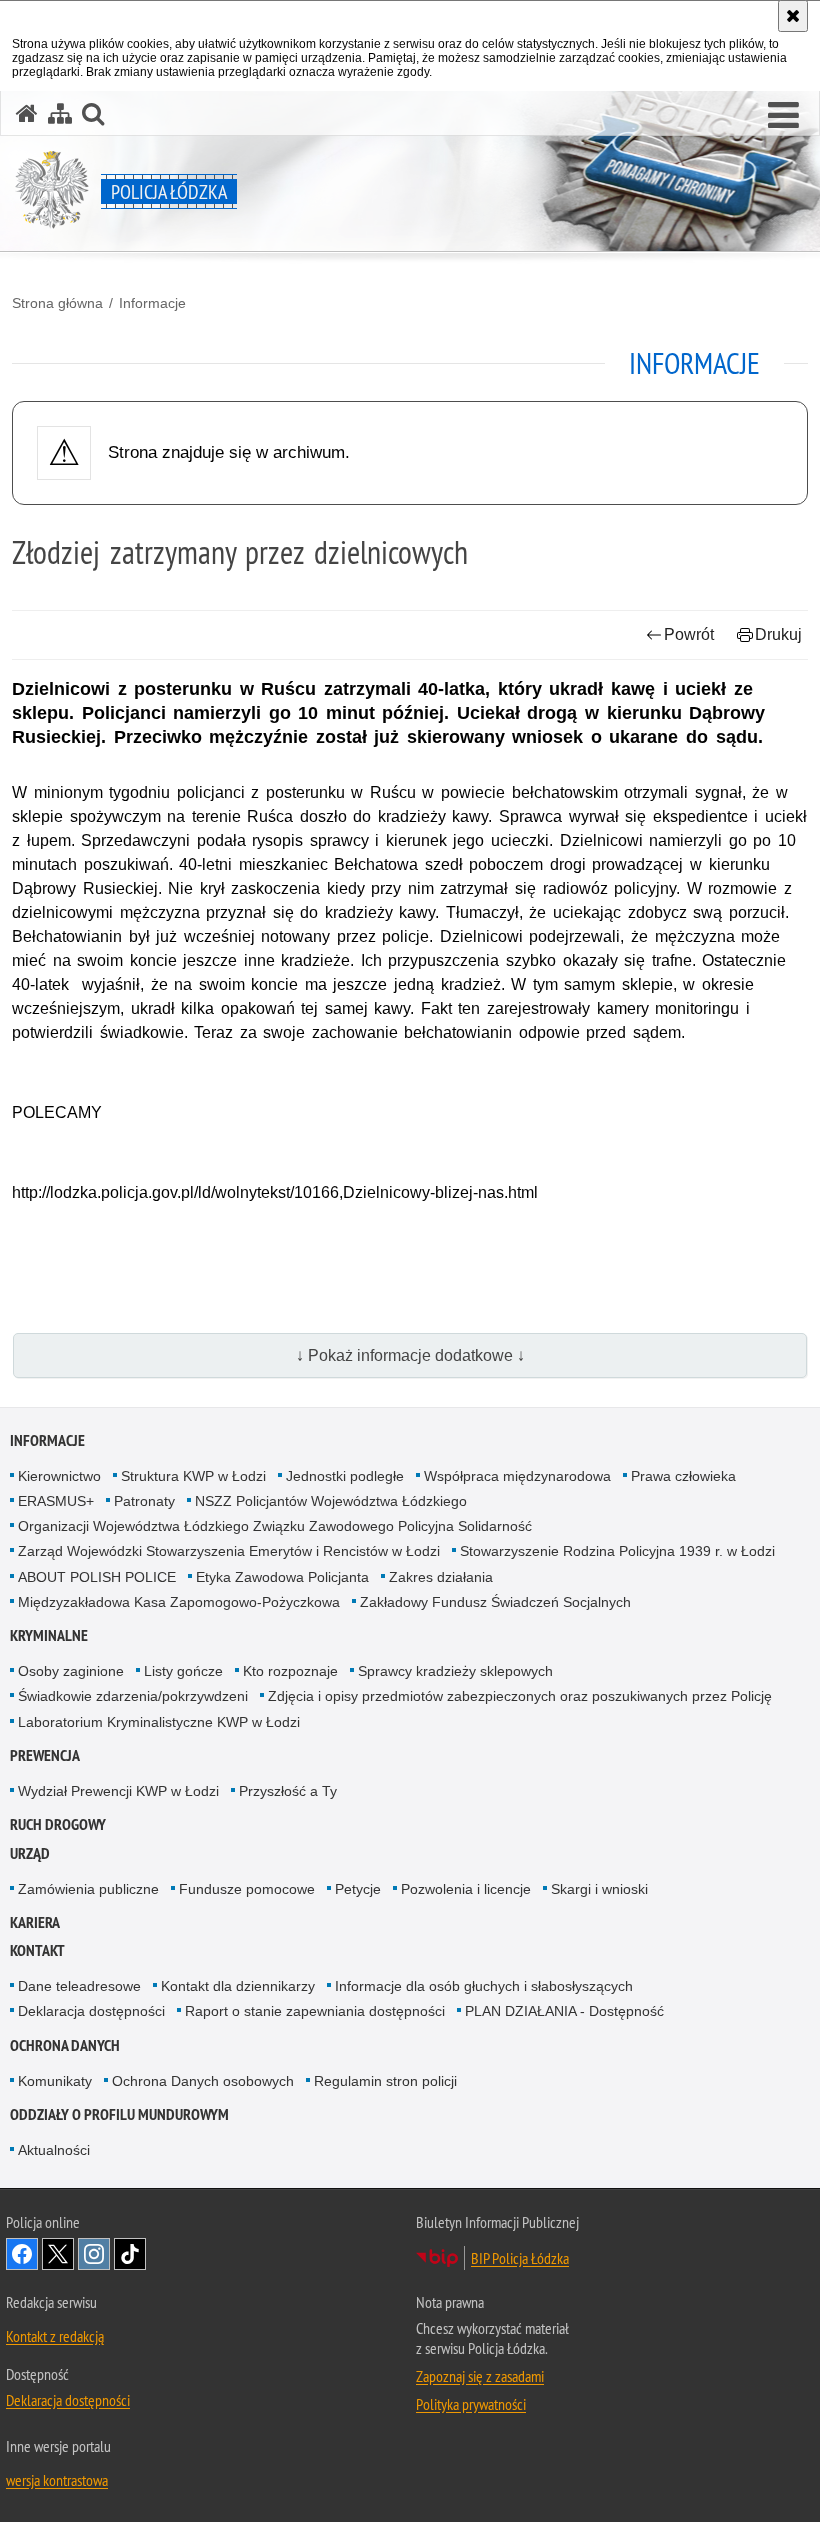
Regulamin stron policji (385, 2081)
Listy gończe (183, 1671)
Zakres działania (441, 1577)
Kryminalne (49, 1635)
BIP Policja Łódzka (520, 2258)
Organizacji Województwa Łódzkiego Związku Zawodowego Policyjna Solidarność (275, 1526)
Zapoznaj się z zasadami (480, 2376)
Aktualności (54, 2150)
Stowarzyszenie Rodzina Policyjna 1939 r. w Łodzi (617, 1551)
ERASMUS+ (56, 1501)
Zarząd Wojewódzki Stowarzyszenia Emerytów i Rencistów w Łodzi (229, 1551)
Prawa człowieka (683, 1476)
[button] (783, 116)
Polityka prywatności (471, 2404)
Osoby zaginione (71, 1671)
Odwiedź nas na (22, 2254)
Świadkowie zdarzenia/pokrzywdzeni (133, 1696)
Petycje (358, 1889)
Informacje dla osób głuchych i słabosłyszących (484, 1986)
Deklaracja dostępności (91, 2011)
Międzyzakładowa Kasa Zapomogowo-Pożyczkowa (179, 1602)
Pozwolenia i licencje (466, 1889)
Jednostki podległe (345, 1476)
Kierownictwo (59, 1476)
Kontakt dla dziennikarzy (238, 1986)
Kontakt (37, 1950)
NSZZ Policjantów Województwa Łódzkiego (331, 1501)
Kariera (35, 1922)
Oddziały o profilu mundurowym (119, 2114)
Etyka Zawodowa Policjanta (282, 1577)
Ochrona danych (65, 2045)
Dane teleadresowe (79, 1986)
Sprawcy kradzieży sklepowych (455, 1671)
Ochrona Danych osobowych (203, 2081)
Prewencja (45, 1755)
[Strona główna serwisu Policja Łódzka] (27, 113)
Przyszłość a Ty (288, 1791)
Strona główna (57, 303)
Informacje (152, 303)
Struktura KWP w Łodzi (193, 1476)
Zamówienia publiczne (88, 1889)
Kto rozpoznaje (290, 1671)
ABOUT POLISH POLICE (97, 1577)
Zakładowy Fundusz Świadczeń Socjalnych (495, 1602)
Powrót (689, 634)
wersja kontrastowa (57, 2480)
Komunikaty (55, 2081)
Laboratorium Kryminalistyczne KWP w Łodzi (159, 1722)
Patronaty (144, 1501)
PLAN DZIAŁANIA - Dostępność (564, 2011)
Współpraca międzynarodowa (517, 1476)
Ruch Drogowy (58, 1824)
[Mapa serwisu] (60, 113)
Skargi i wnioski (599, 1889)
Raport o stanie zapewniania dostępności (315, 2011)
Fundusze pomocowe (247, 1889)
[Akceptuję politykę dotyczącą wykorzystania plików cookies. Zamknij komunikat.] (793, 16)
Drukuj (778, 634)
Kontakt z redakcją (55, 2336)
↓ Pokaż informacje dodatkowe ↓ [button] (410, 1355)
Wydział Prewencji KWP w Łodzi (118, 1791)
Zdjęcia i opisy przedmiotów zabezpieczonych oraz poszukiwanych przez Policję (520, 1696)
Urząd (30, 1853)
